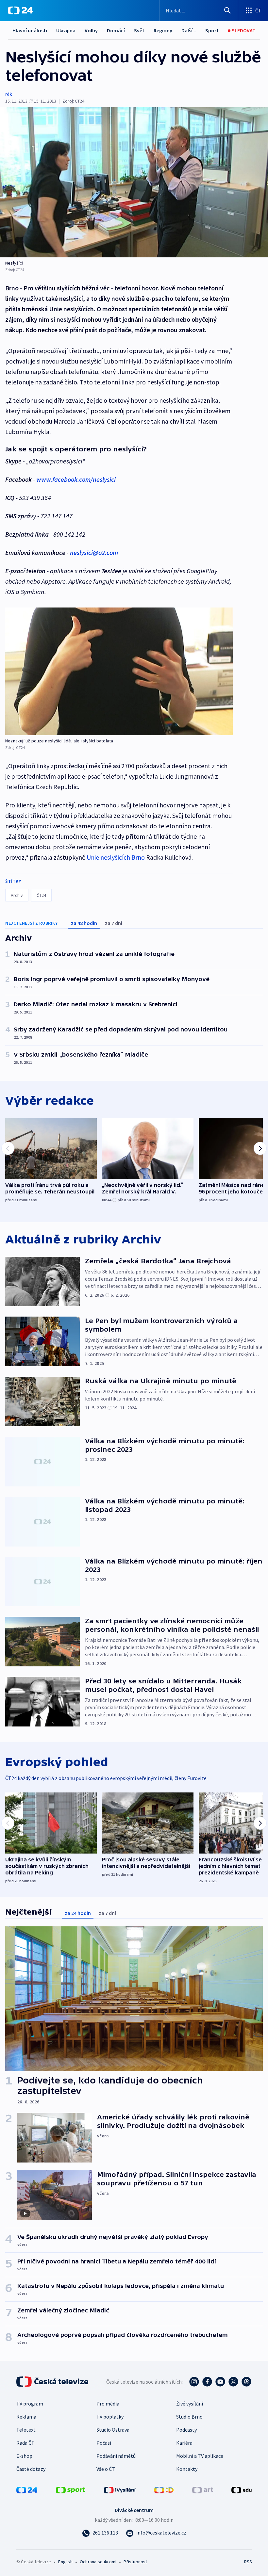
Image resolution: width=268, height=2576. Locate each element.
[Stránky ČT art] (203, 2489)
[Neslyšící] (134, 182)
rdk (8, 94)
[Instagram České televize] (194, 2382)
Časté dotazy (31, 2469)
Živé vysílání (190, 2404)
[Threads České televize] (246, 2382)
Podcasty (186, 2430)
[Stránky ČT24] (27, 2489)
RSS (248, 2562)
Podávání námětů (116, 2456)
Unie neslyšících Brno (116, 857)
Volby (91, 30)
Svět (139, 30)
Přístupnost (135, 2562)
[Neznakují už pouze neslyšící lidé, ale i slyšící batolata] (119, 671)
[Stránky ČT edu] (242, 2489)
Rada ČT (25, 2443)
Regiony (163, 30)
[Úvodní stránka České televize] (53, 2382)
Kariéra (184, 2443)
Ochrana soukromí (98, 2562)
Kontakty (187, 2469)
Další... (189, 30)
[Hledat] (227, 10)
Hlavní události (30, 30)
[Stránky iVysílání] (120, 2489)
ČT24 (41, 895)
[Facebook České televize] (207, 2382)
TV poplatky (110, 2417)
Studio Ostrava (113, 2430)
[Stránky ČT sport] (71, 2489)
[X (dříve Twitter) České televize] (233, 2382)
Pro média (108, 2404)
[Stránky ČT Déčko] (164, 2489)
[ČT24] (20, 10)
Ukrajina (66, 30)
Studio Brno (189, 2417)
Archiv (17, 895)
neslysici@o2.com (94, 552)
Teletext (26, 2430)
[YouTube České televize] (220, 2382)
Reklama (26, 2417)
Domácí (116, 30)
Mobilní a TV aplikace (200, 2456)
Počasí (104, 2443)
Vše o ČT (106, 2469)
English (65, 2562)
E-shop (24, 2456)
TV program (30, 2404)
